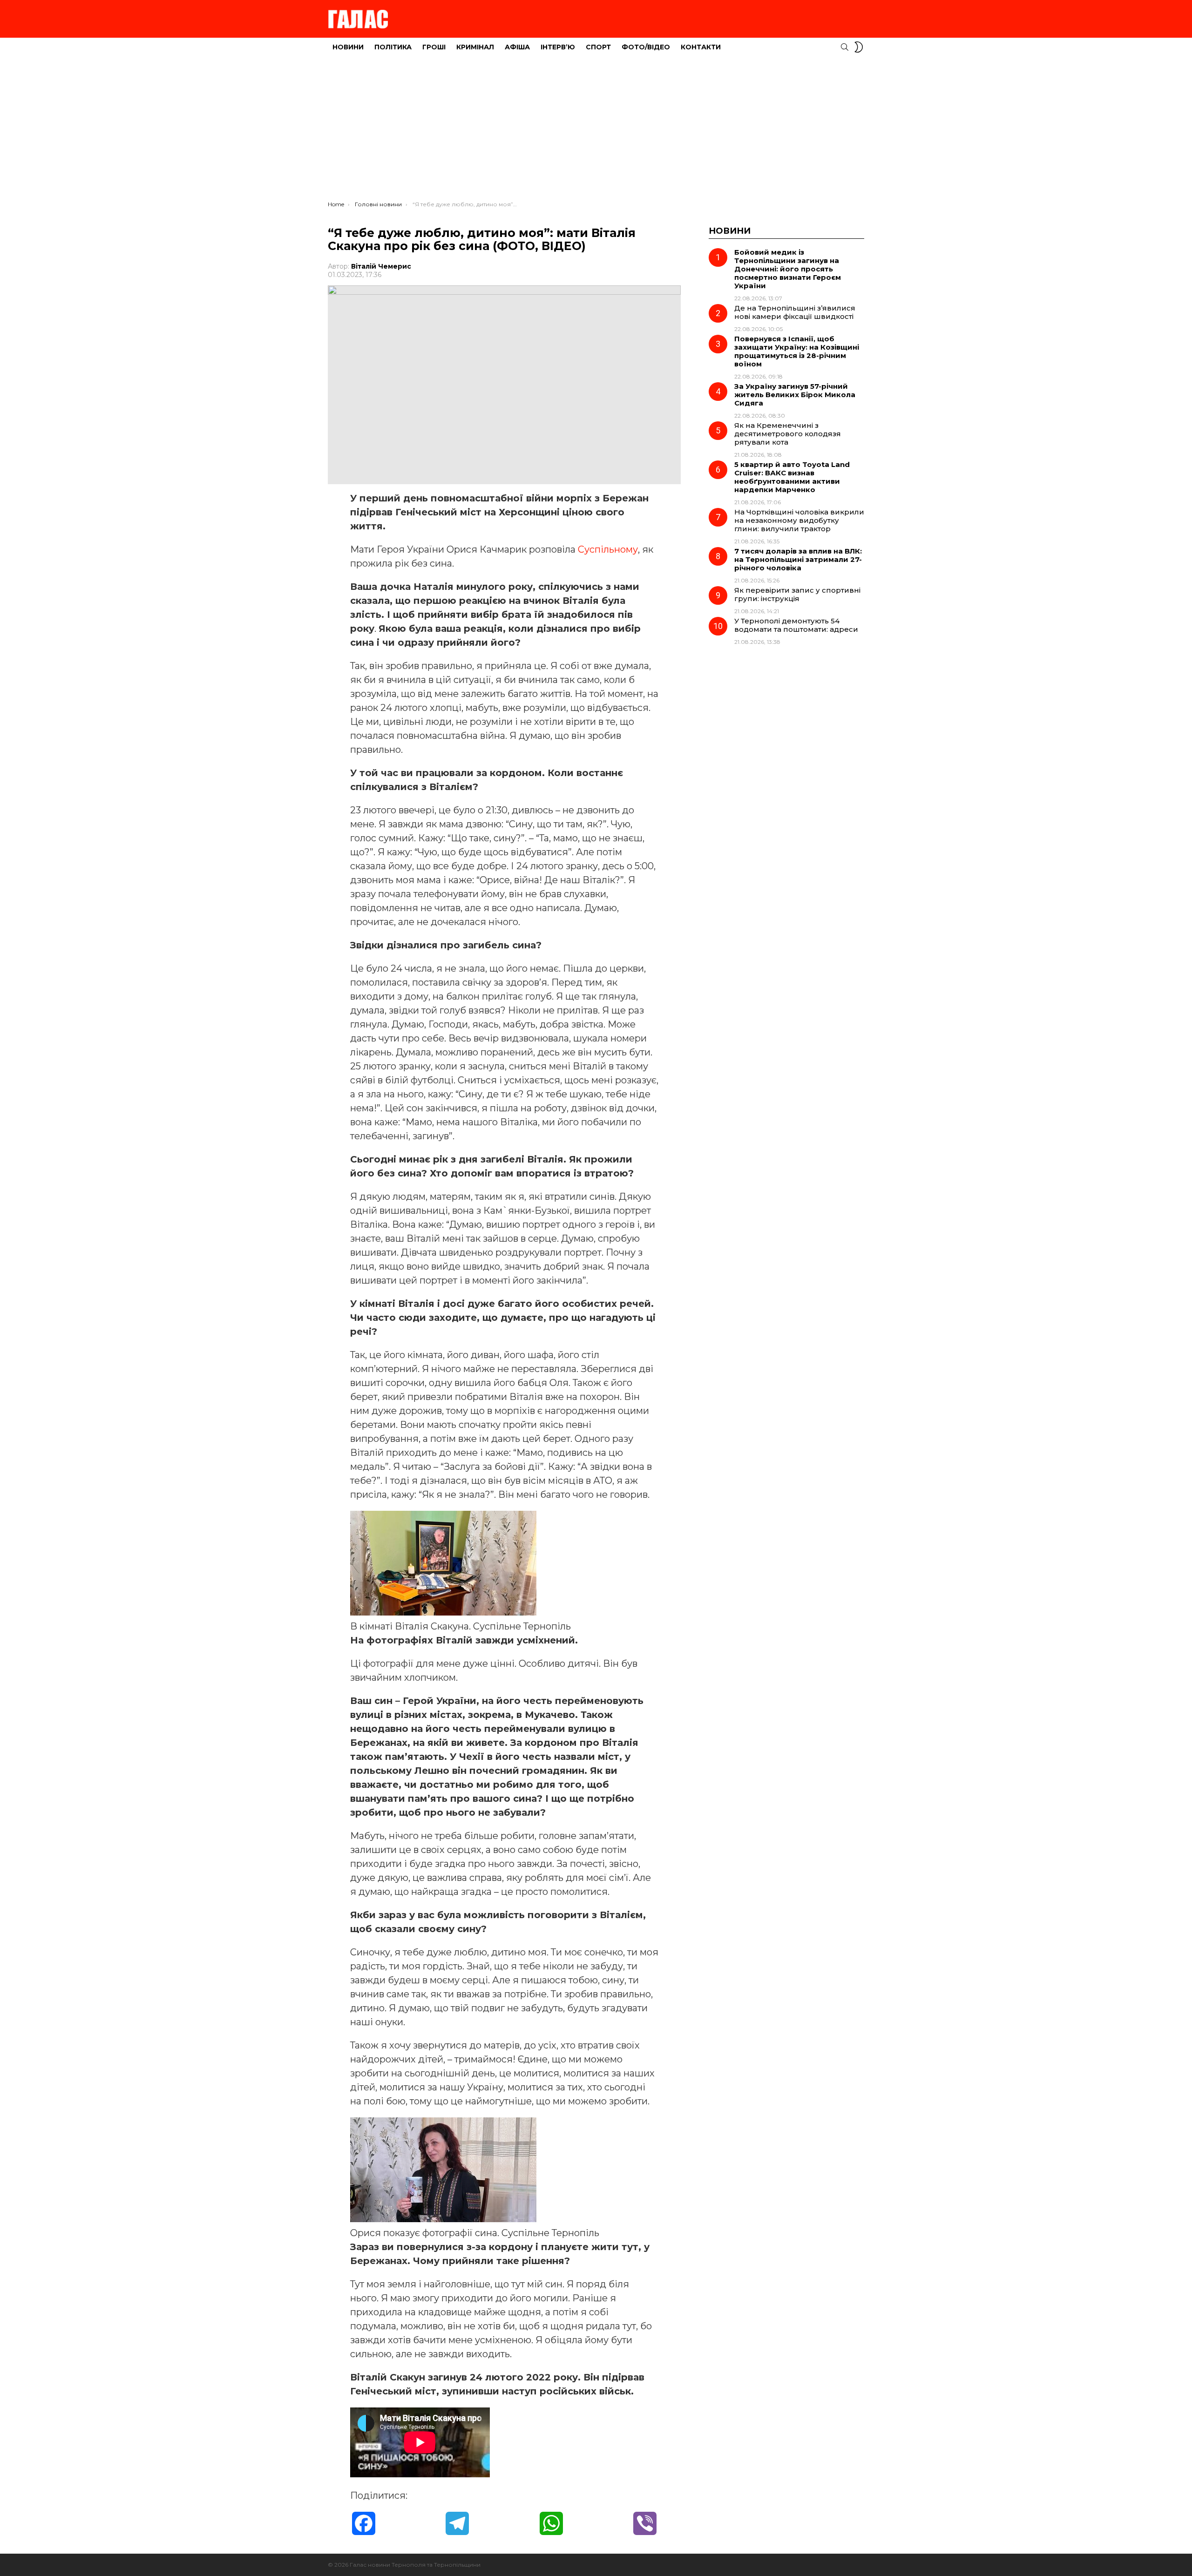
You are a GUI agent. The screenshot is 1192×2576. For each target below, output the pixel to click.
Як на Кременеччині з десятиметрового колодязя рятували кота (788, 434)
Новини (348, 47)
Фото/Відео (646, 47)
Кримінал (475, 47)
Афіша (517, 47)
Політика (393, 47)
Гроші (434, 47)
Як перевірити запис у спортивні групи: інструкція (797, 594)
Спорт (598, 47)
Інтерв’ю (558, 47)
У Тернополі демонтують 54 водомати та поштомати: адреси (796, 625)
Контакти (701, 47)
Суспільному (608, 549)
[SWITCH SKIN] (859, 47)
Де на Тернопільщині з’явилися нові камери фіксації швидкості (795, 312)
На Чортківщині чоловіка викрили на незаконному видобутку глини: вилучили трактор (799, 520)
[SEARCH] (845, 47)
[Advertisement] (596, 131)
